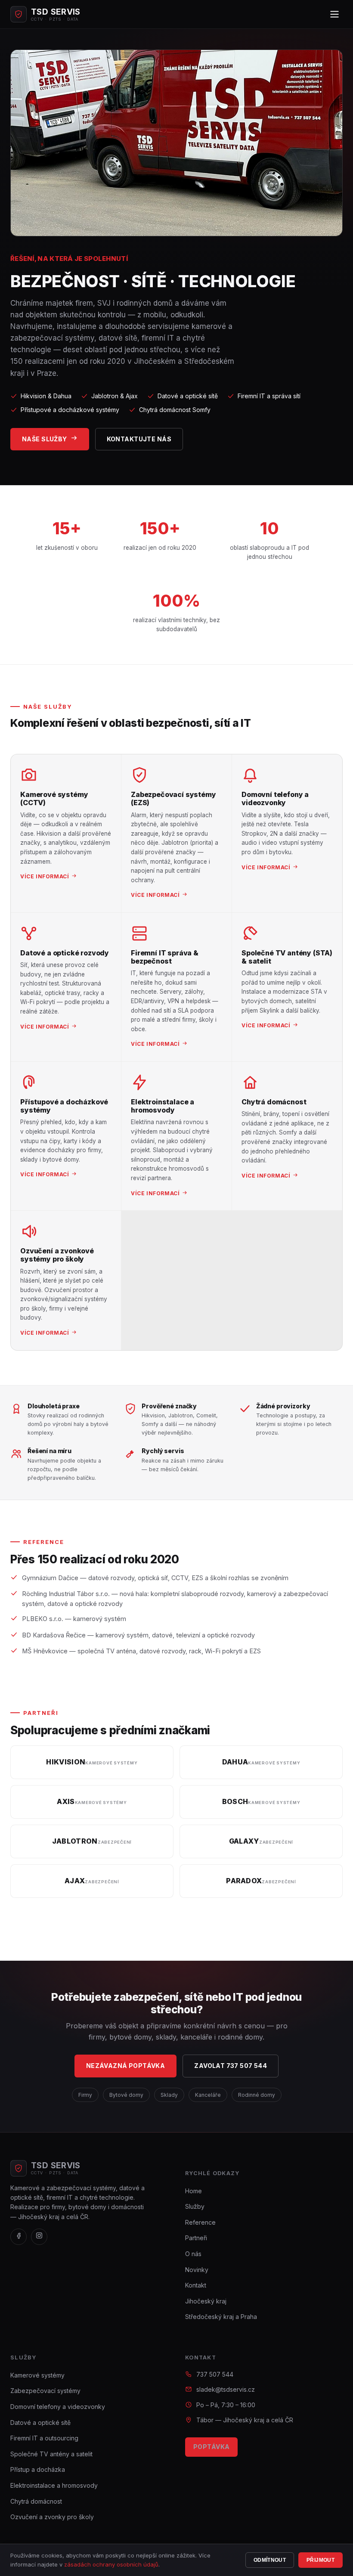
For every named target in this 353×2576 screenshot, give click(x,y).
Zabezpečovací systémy (45, 2391)
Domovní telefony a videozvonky (58, 2407)
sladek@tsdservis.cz (226, 2389)
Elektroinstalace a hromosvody (54, 2485)
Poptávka (211, 2447)
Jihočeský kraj (206, 2301)
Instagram (182, 1675)
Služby (195, 2206)
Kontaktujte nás (139, 439)
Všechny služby (299, 726)
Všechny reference (50, 1675)
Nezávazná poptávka (126, 2066)
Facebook (128, 1675)
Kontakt (196, 2285)
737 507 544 (215, 2374)
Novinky (197, 2270)
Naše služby (45, 439)
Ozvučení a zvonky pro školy (52, 2517)
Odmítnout (270, 2560)
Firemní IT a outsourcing (44, 2438)
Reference (200, 2222)
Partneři (196, 2238)
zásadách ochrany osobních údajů (111, 2564)
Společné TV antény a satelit (51, 2454)
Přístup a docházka (38, 2469)
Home (194, 2191)
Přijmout (320, 2560)
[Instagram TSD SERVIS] (39, 2237)
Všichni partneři (45, 1917)
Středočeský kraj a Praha (221, 2317)
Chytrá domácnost (36, 2501)
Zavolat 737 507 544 (231, 2066)
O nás (193, 2254)
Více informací (45, 876)
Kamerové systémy (37, 2375)
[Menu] (334, 14)
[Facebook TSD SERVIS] (19, 2237)
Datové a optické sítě (40, 2423)
